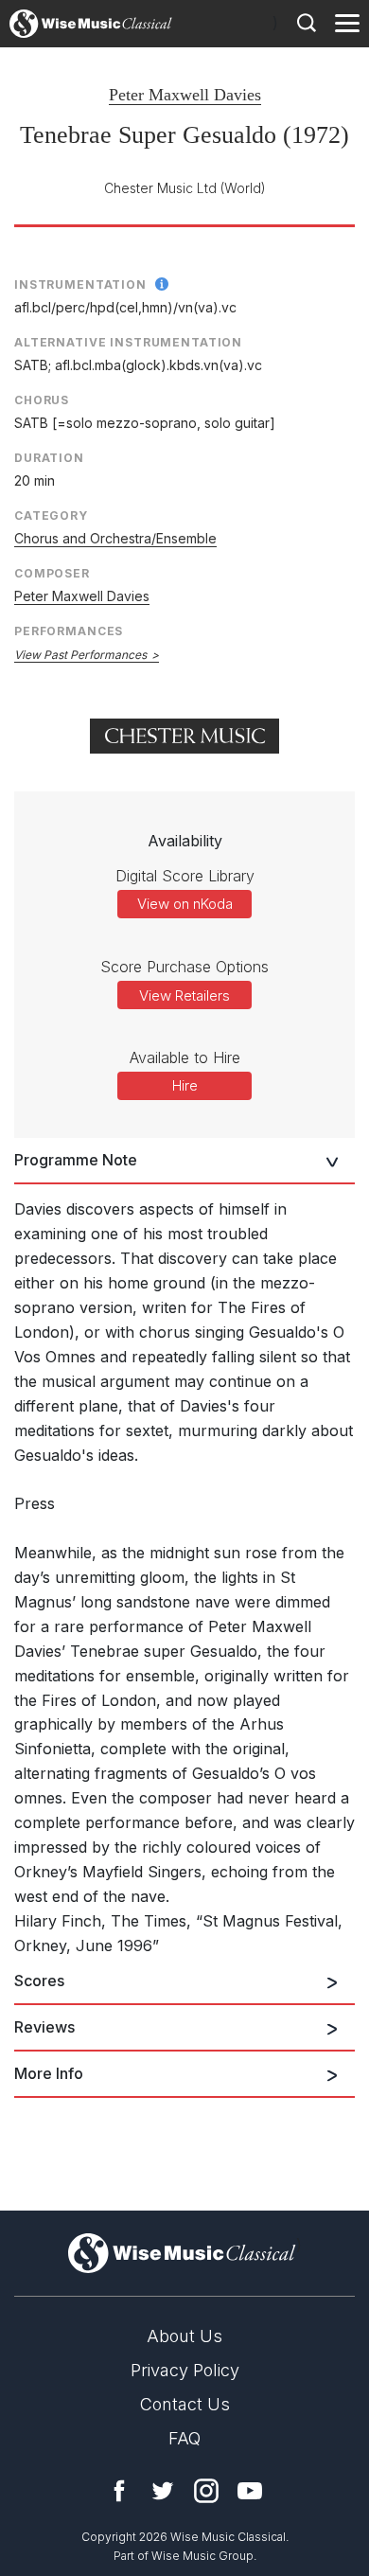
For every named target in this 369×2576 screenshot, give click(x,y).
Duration (49, 458)
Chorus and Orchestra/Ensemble (115, 538)
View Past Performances (80, 655)
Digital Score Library (185, 876)
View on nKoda (185, 904)
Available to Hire (185, 1057)
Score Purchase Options (184, 967)
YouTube (250, 2491)
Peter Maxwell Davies (185, 95)
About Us (184, 2336)
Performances (69, 631)
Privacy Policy (185, 2370)
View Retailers (184, 995)
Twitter (163, 2491)
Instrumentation (80, 284)
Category (51, 515)
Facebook (119, 2491)
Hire (185, 1085)
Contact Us (185, 2404)
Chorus (42, 400)
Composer (52, 573)
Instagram (206, 2491)
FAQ (184, 2438)
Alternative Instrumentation (128, 342)
